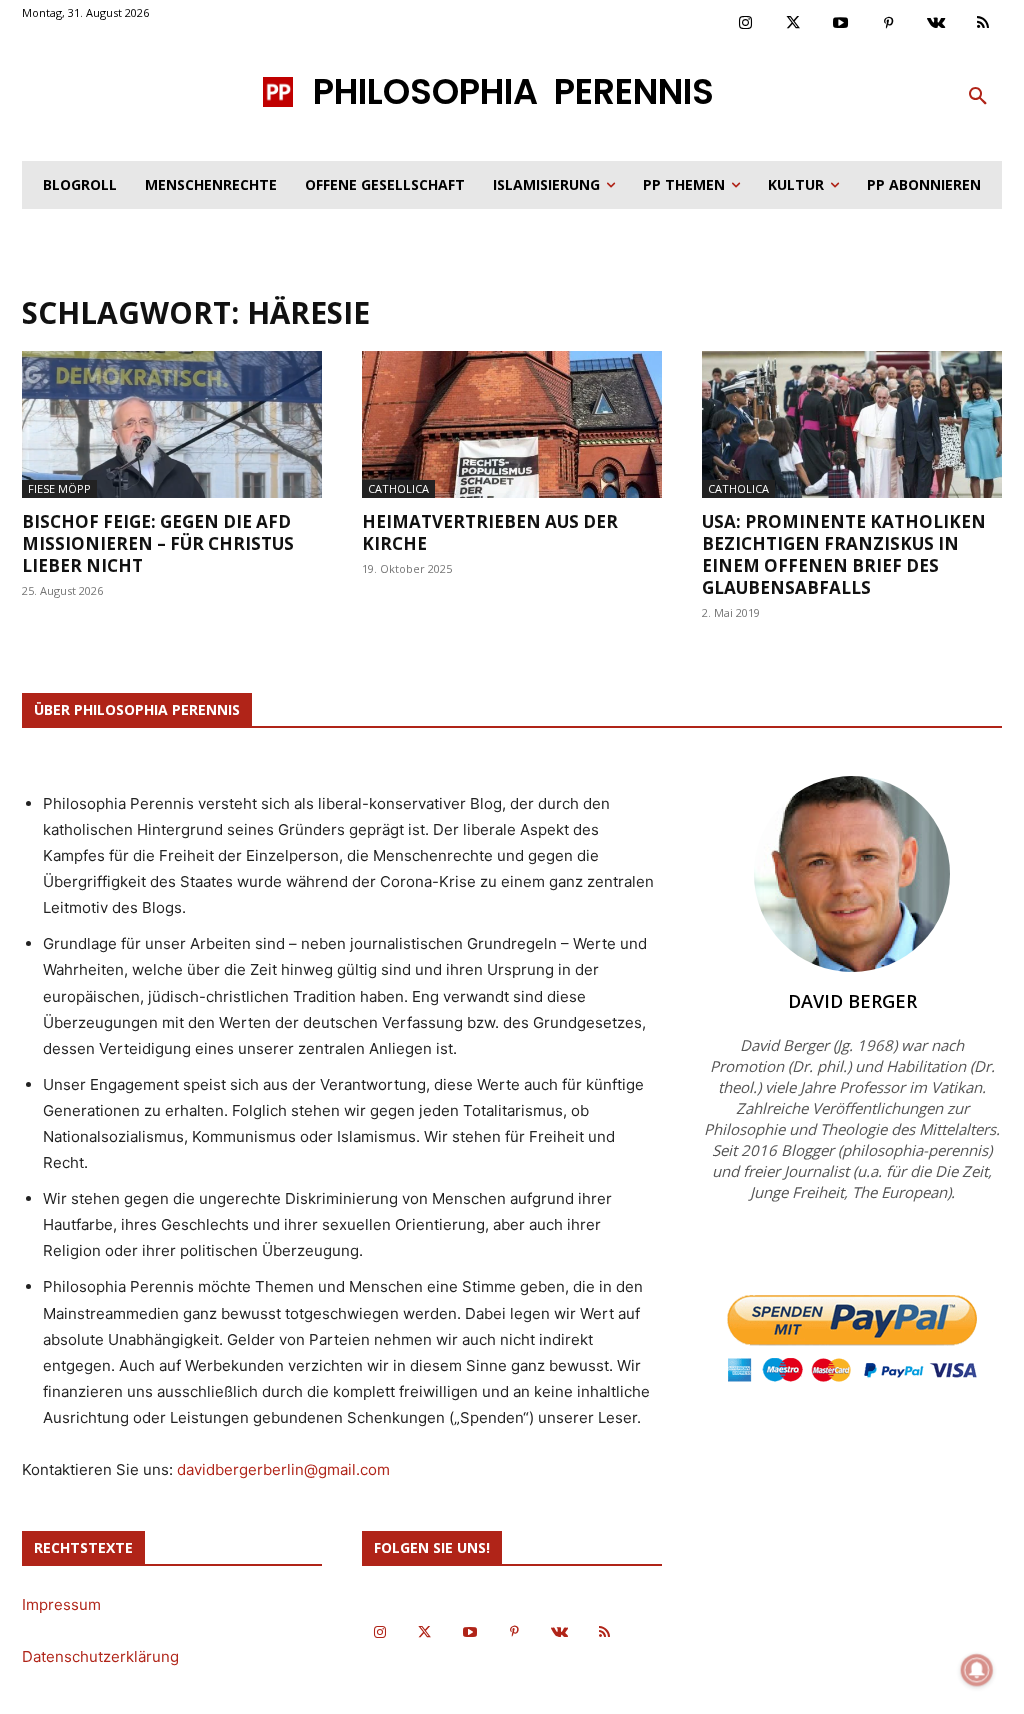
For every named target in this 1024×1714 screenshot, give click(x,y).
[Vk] (936, 24)
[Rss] (984, 24)
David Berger (852, 1001)
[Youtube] (841, 24)
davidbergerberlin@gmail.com (283, 1469)
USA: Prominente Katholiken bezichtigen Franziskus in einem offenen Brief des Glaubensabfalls (844, 554)
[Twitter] (794, 24)
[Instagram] (746, 24)
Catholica (398, 488)
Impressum (61, 1604)
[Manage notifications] (977, 1670)
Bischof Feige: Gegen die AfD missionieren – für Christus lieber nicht (158, 543)
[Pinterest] (889, 24)
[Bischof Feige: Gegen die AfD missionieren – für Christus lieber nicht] (172, 424)
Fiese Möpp (59, 488)
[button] (978, 97)
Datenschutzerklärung (100, 1656)
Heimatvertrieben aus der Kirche (490, 532)
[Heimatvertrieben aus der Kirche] (512, 424)
